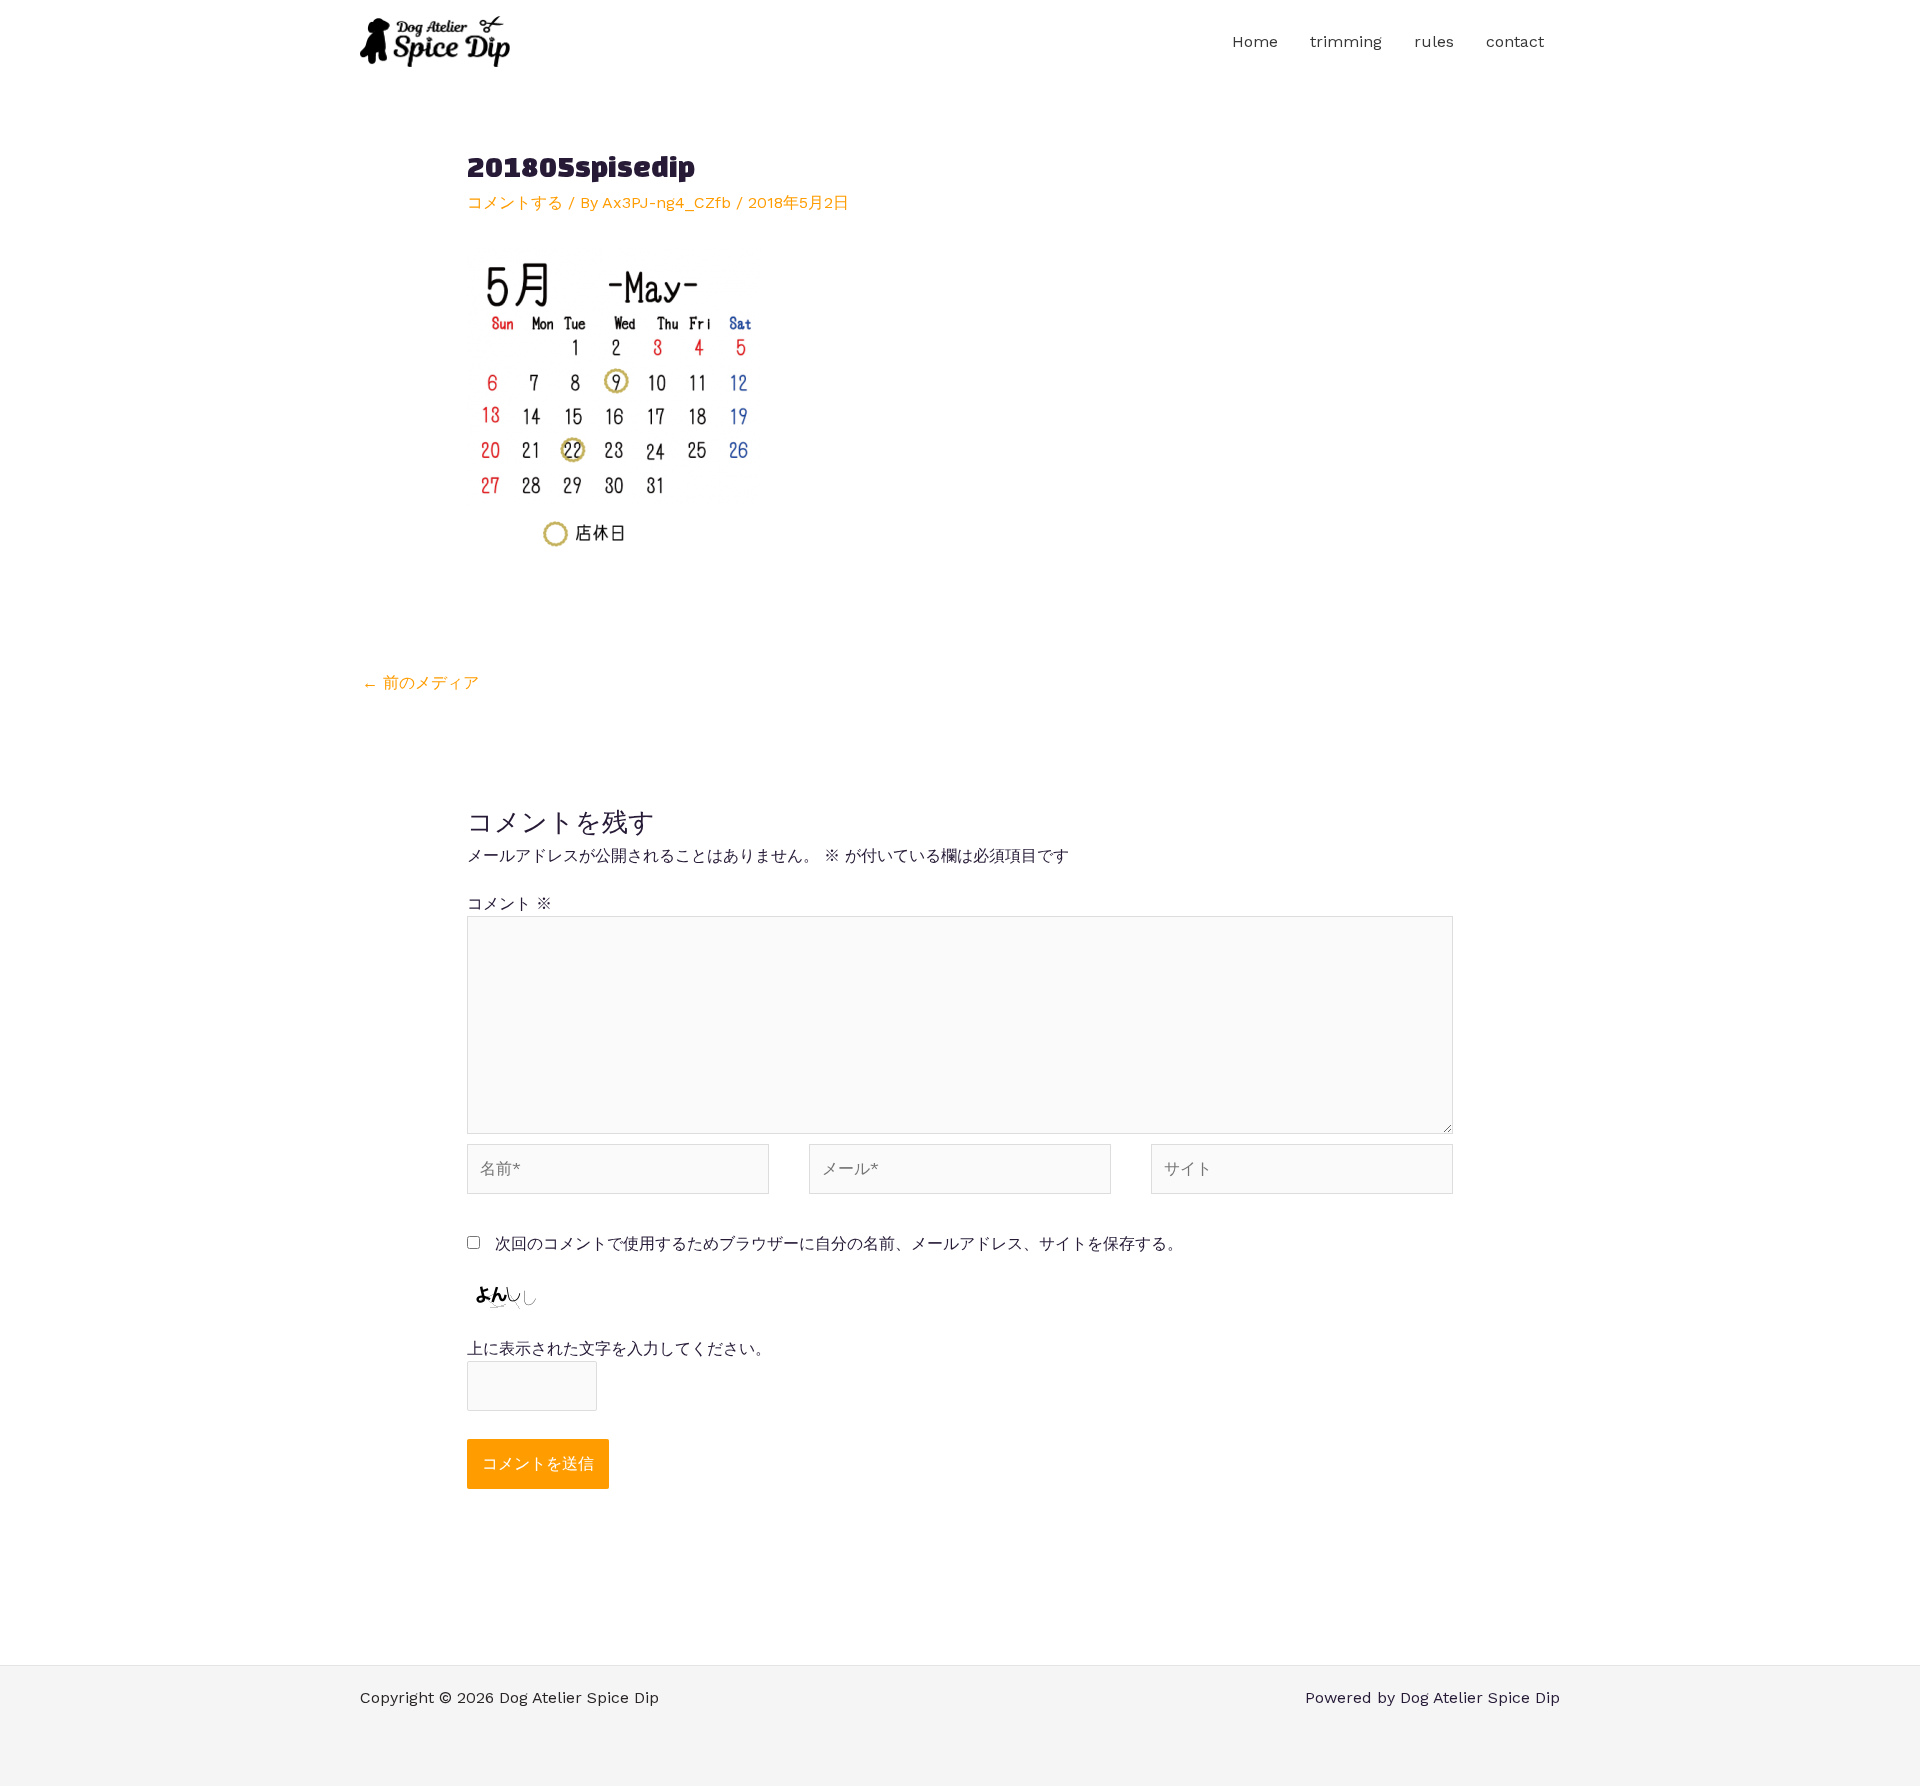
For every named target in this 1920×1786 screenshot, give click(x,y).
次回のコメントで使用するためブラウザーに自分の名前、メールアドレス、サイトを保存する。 (839, 1243)
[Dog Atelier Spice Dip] (435, 40)
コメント (509, 903)
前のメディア (420, 682)
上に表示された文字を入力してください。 (619, 1348)
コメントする (515, 202)
